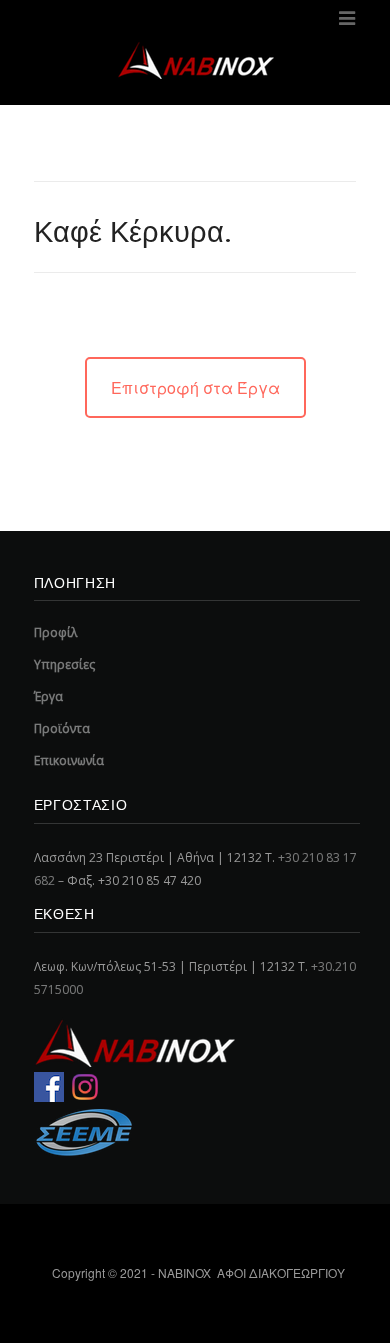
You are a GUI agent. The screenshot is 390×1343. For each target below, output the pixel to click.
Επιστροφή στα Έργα (195, 387)
